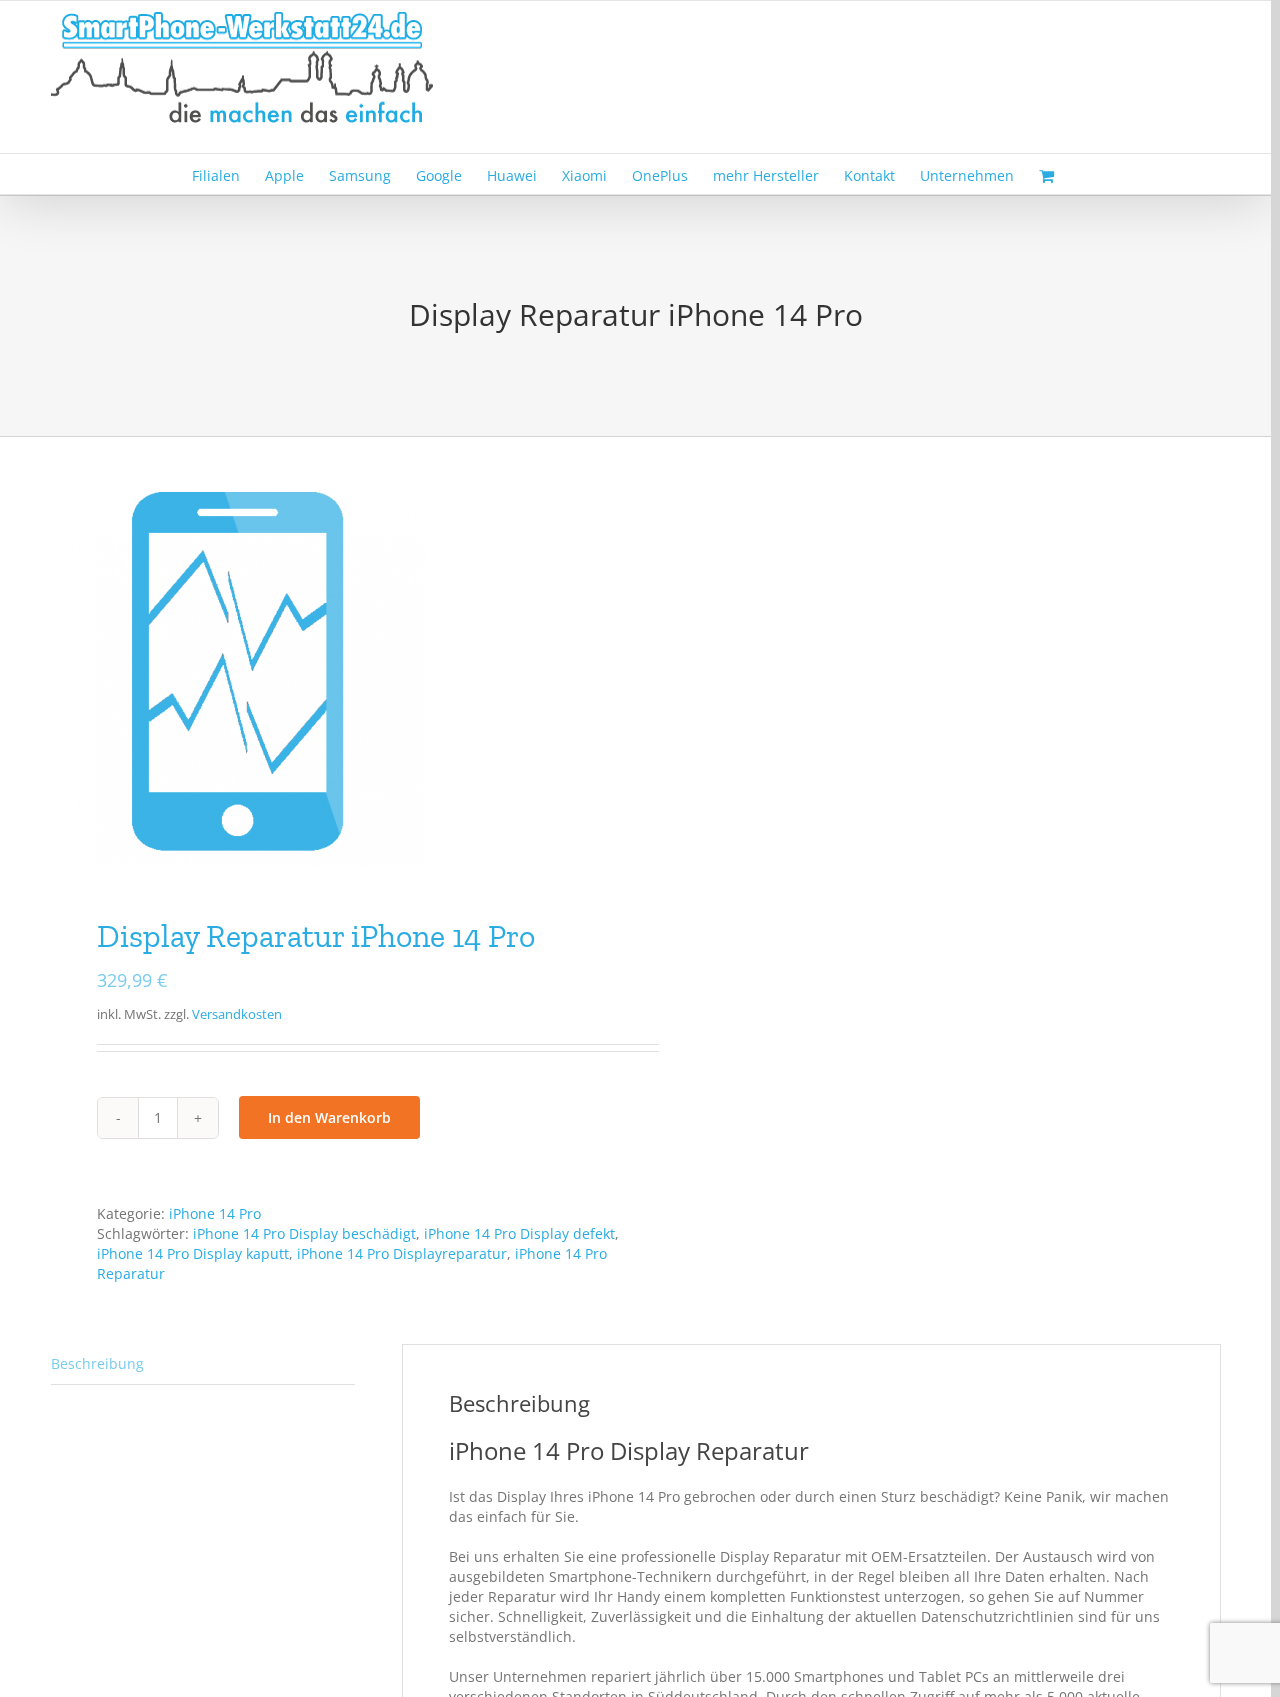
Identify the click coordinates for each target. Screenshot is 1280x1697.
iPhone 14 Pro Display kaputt (193, 1253)
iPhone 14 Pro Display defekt (519, 1233)
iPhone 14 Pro (215, 1213)
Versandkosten (237, 1014)
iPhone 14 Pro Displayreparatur (402, 1253)
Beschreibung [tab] (97, 1363)
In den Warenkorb (329, 1117)
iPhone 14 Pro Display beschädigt (304, 1233)
